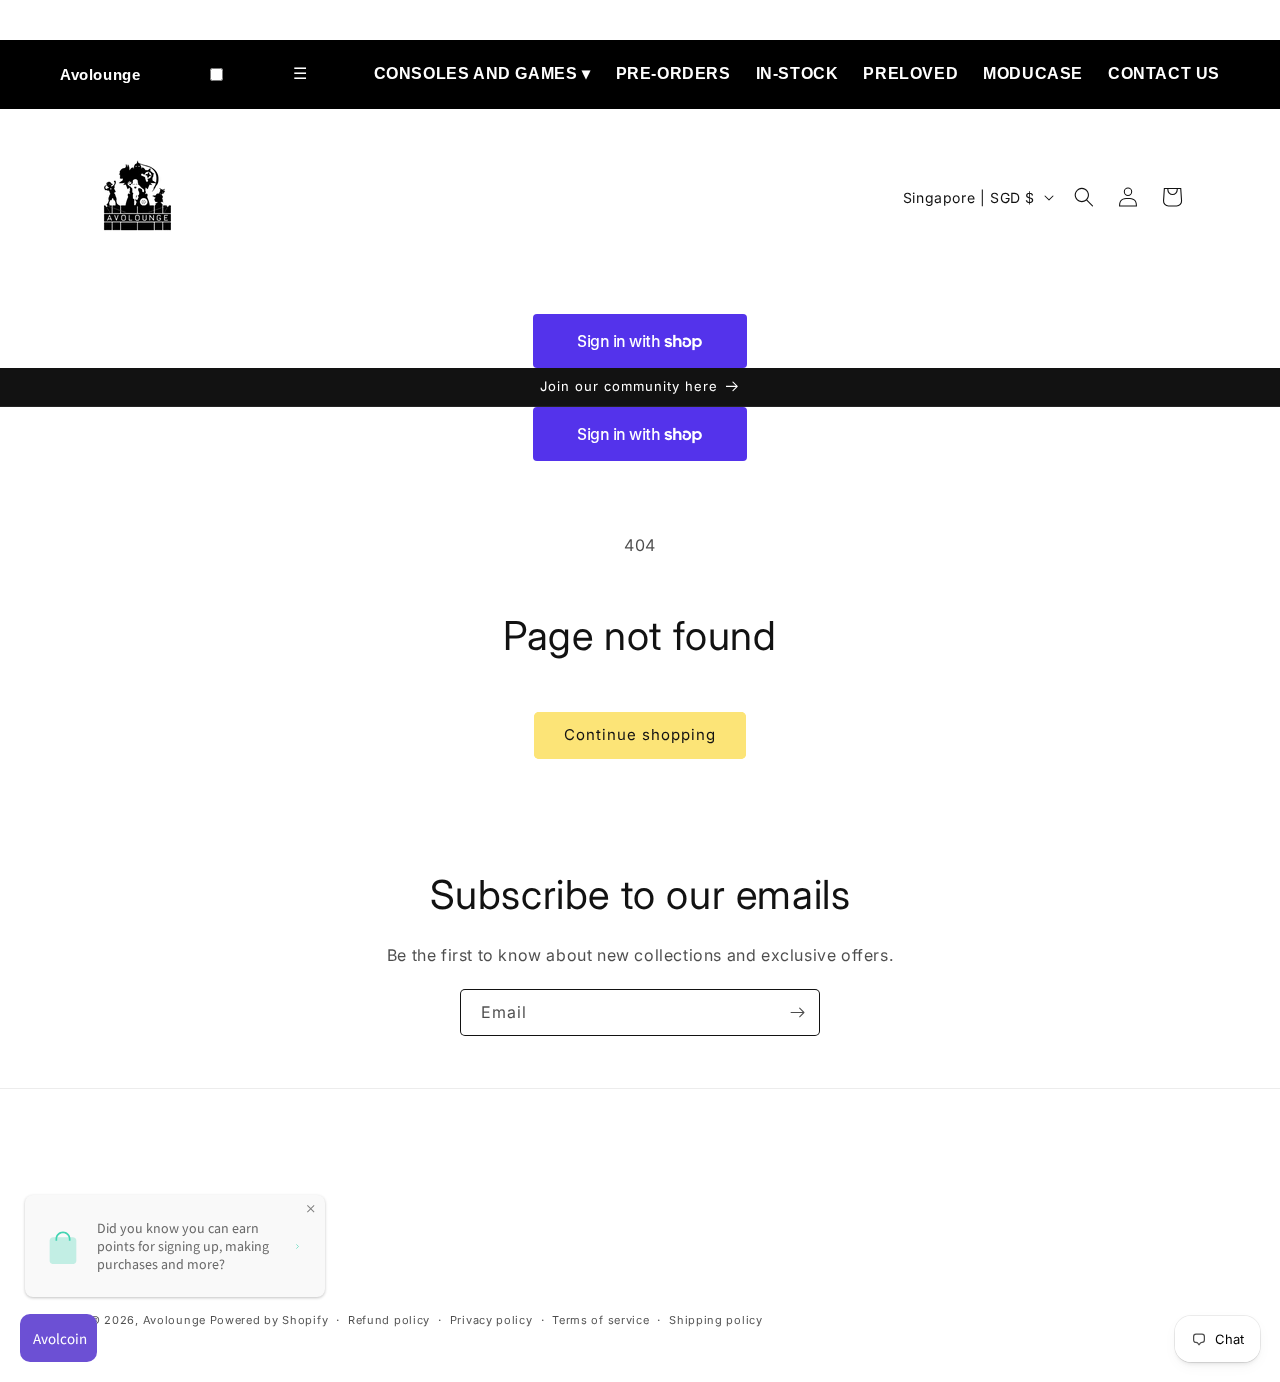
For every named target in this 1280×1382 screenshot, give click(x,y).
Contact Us (1164, 73)
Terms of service (600, 1320)
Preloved (910, 73)
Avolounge (100, 74)
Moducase (1033, 73)
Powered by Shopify (269, 1320)
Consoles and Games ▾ (482, 73)
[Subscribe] (797, 1012)
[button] (1084, 197)
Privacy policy (491, 1320)
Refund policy (389, 1320)
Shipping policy (716, 1320)
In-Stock (797, 73)
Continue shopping (640, 734)
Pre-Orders (673, 73)
